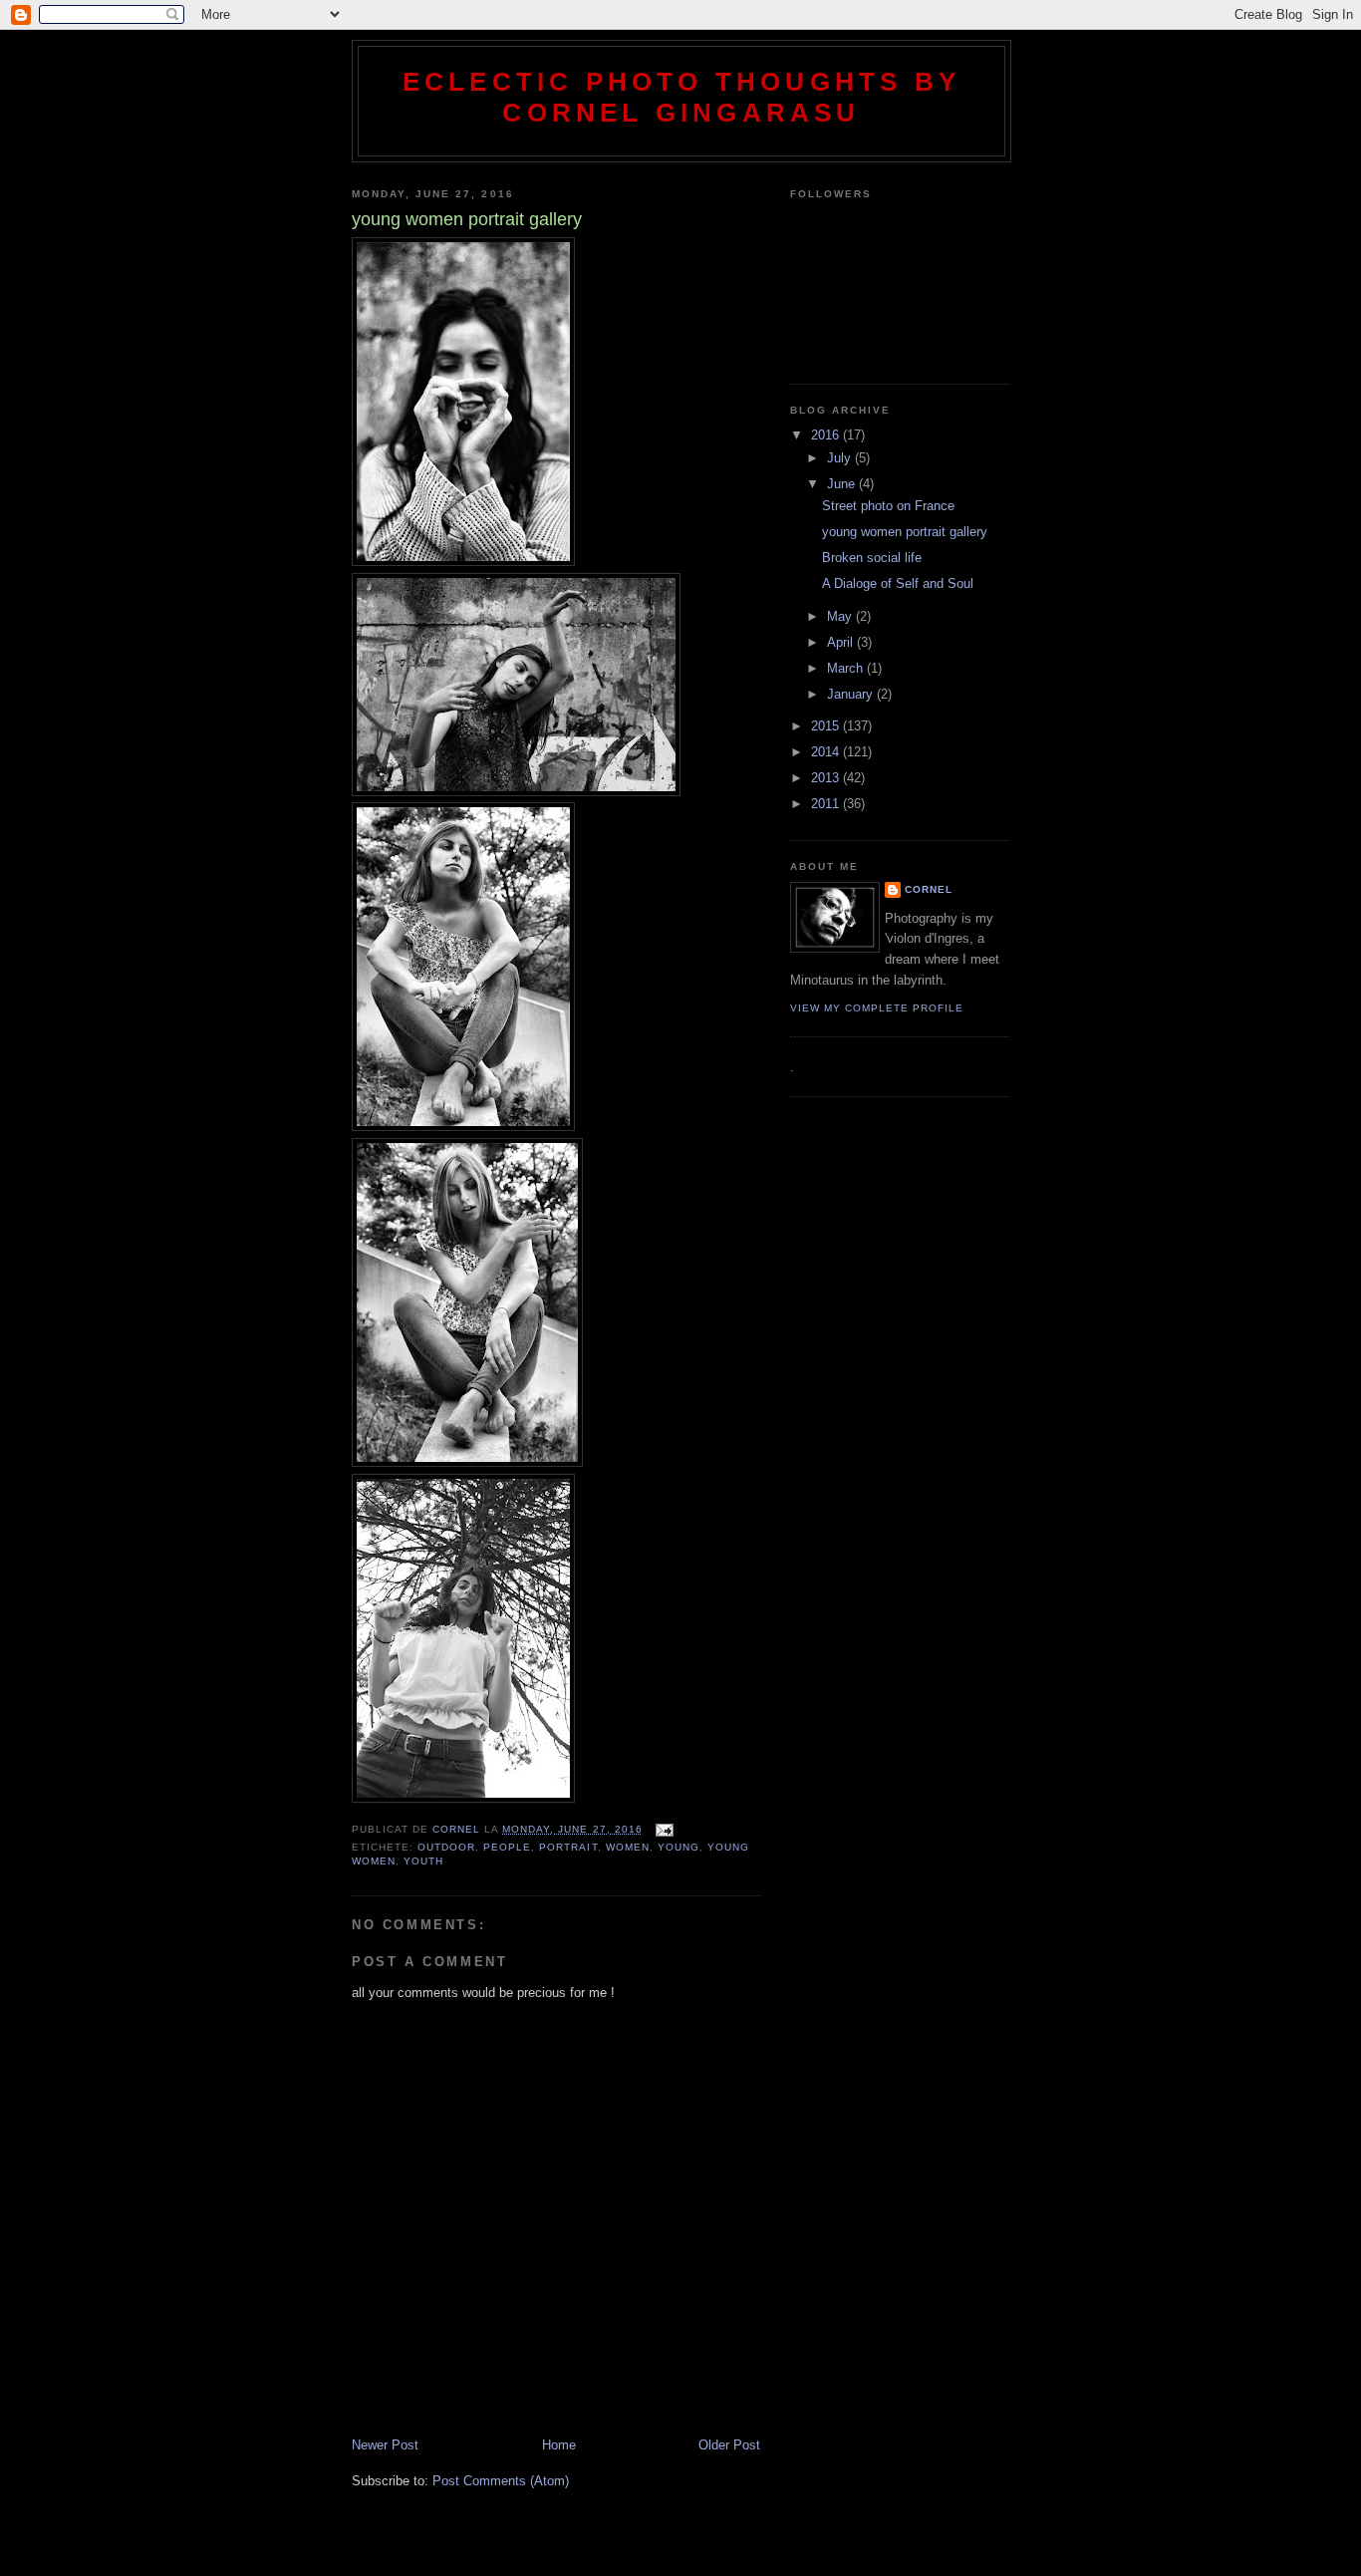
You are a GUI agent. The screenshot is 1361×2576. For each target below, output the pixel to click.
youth (423, 1861)
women (628, 1847)
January (852, 694)
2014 (827, 752)
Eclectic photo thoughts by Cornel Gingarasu (681, 97)
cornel (929, 889)
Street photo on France (888, 506)
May (841, 616)
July (841, 458)
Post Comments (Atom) (501, 2481)
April (842, 642)
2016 (827, 435)
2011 (827, 804)
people (507, 1847)
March (847, 668)
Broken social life (872, 558)
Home (559, 2445)
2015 (827, 726)
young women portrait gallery (905, 532)
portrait (568, 1847)
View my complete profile (877, 1008)
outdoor (446, 1847)
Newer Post (385, 2445)
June (843, 484)
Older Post (729, 2445)
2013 (827, 778)
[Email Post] (664, 1829)
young (679, 1847)
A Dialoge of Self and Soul (898, 583)
